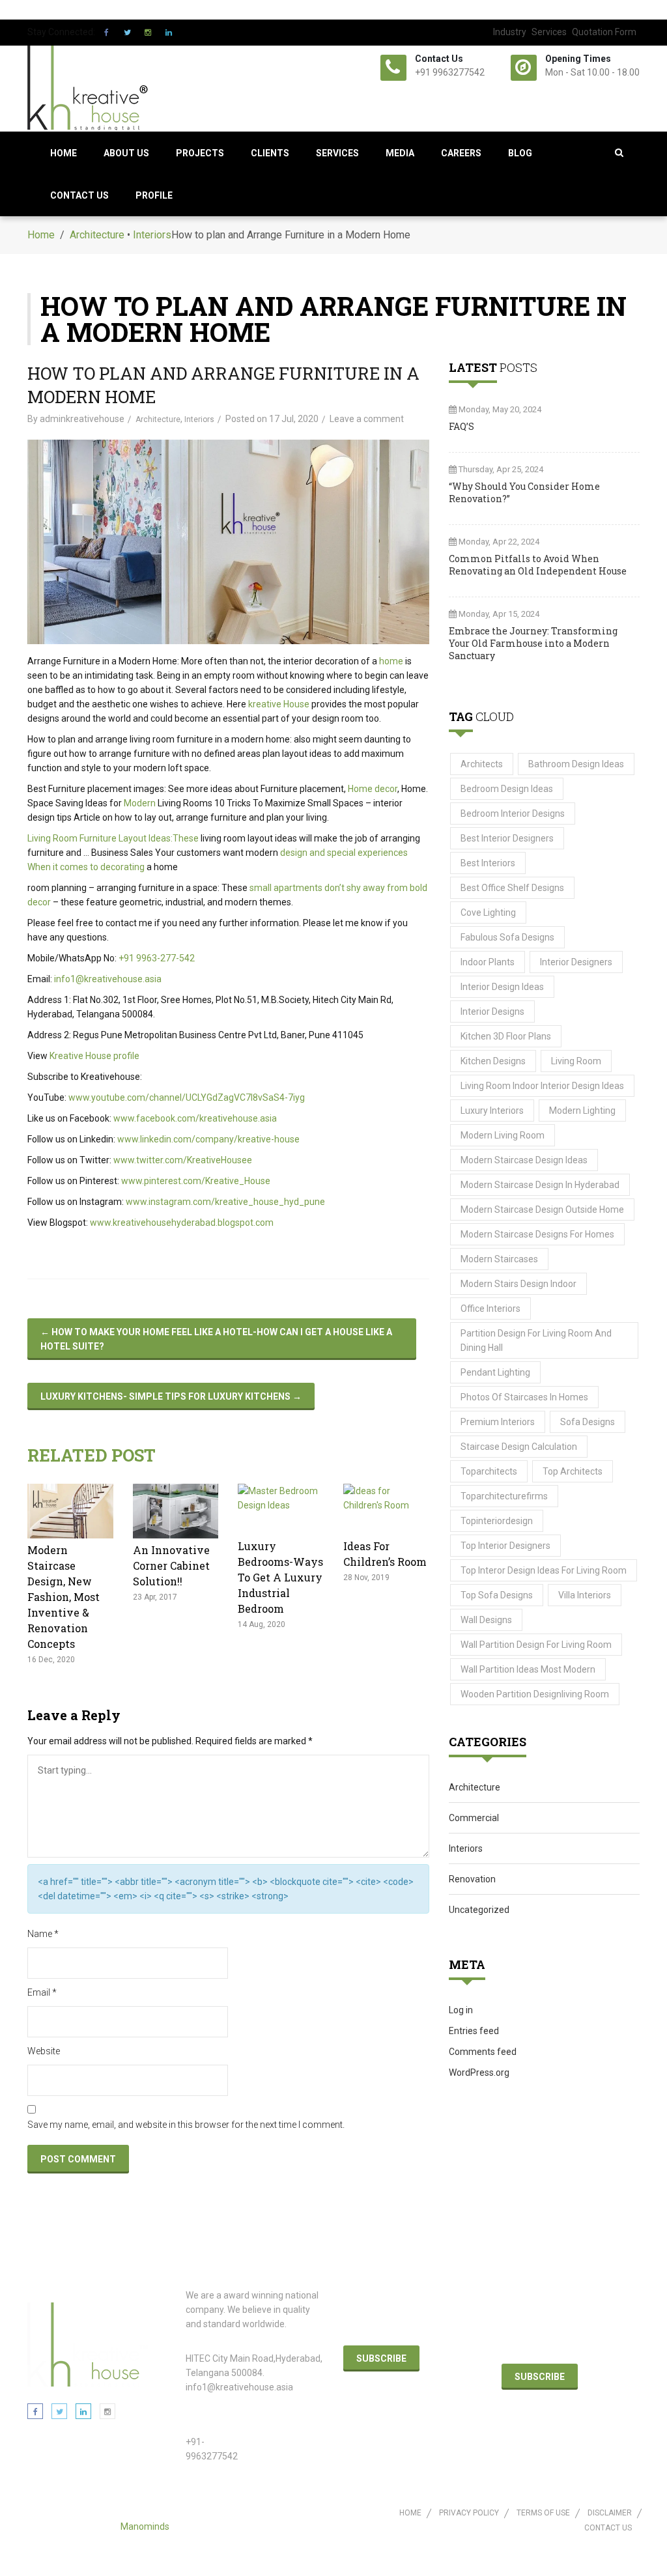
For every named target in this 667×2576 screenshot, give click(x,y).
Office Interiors (490, 1309)
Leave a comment (367, 419)
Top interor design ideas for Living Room (544, 1570)
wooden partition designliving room (535, 1694)
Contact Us (79, 195)
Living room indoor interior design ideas (542, 1086)
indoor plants (488, 962)
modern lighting (582, 1111)
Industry (510, 32)
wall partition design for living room (536, 1645)
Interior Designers (576, 962)
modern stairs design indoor (518, 1284)
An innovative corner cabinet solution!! (171, 1565)
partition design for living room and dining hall (536, 1340)
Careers (461, 153)
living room (576, 1061)
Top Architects (573, 1471)
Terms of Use (543, 2513)
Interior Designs (492, 1012)
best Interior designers (507, 838)
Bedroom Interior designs (513, 814)
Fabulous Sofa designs (507, 937)
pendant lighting (495, 1372)
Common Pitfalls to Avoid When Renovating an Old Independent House (538, 565)
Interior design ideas (502, 987)
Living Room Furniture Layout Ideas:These (113, 838)
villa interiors (585, 1595)
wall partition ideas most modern (528, 1669)
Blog (520, 153)
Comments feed (483, 2052)
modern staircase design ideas (524, 1160)
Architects (482, 764)
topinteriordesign (497, 1521)
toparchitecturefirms (504, 1496)
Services (549, 32)
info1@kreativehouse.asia (108, 979)
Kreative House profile (94, 1056)
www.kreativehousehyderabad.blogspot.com (182, 1223)
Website (44, 2051)
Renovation (472, 1879)
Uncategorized (479, 1910)
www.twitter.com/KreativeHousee (183, 1160)
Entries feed (474, 2031)
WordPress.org (479, 2073)
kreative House (279, 704)
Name (43, 1934)
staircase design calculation (519, 1447)
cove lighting (488, 913)
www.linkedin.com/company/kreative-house (208, 1139)
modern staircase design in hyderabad (540, 1185)
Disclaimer (610, 2513)
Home (64, 153)
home (391, 661)
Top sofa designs (497, 1595)
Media (400, 153)
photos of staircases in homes (524, 1397)
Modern (140, 803)
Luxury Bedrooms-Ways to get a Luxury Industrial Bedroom (280, 1577)
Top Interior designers (505, 1546)
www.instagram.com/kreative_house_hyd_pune (225, 1202)
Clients (270, 153)
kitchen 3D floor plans (506, 1036)
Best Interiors (488, 863)
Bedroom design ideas (507, 789)
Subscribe (381, 2358)
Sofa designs (588, 1422)
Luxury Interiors (492, 1111)
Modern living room (503, 1135)
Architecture (97, 235)
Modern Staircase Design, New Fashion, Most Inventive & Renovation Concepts (64, 1597)
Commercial (474, 1818)
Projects (200, 153)
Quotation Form (604, 32)
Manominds (145, 2526)
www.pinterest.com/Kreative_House (196, 1181)
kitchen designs (493, 1061)
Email (42, 1992)
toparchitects (489, 1471)
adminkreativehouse (82, 419)
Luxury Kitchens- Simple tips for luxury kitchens (171, 1396)
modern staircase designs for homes (537, 1234)
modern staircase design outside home (542, 1210)
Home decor (373, 789)
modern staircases (499, 1259)
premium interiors (498, 1422)
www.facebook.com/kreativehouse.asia (195, 1118)
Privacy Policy (469, 2513)
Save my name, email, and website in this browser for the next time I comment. (186, 2125)
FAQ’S (461, 426)
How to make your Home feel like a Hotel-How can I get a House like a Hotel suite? (216, 1339)
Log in (461, 2010)
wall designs (486, 1620)
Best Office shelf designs (512, 888)
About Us (126, 153)
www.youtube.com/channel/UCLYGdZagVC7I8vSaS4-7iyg (187, 1097)
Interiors (152, 235)
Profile (154, 195)
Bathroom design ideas (576, 764)
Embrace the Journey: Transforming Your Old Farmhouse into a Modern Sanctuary (533, 643)
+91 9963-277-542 (157, 958)
